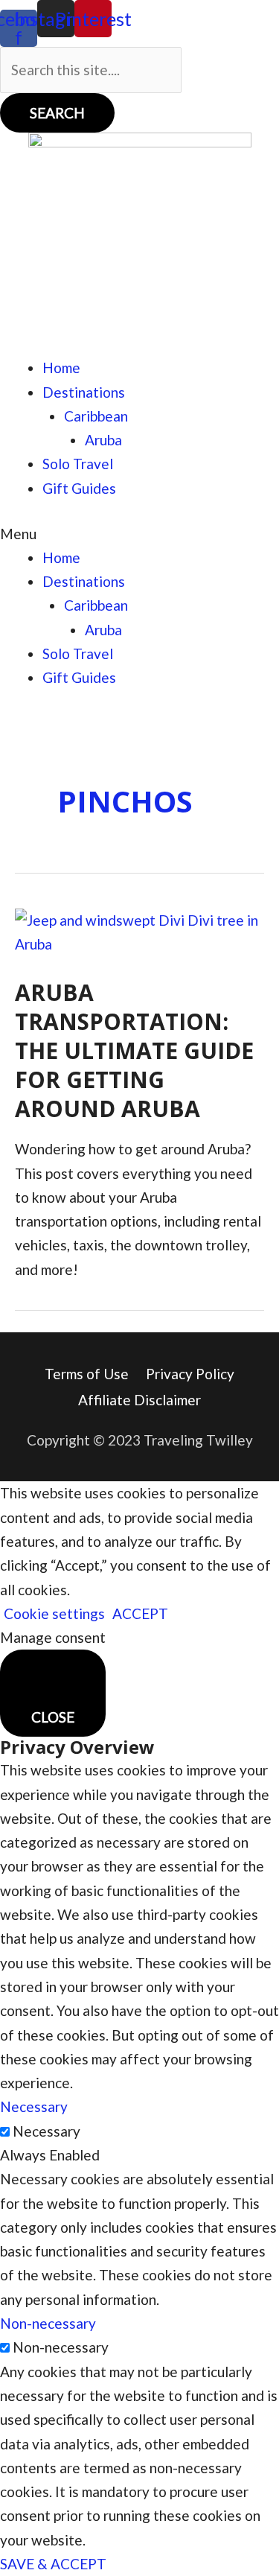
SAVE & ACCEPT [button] (53, 2564)
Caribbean (96, 416)
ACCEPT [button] (140, 1613)
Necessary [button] (34, 2106)
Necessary (46, 2131)
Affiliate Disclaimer (139, 1400)
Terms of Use (87, 1374)
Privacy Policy (190, 1374)
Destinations (84, 392)
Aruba (103, 440)
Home (61, 368)
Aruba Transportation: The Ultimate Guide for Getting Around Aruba (134, 1050)
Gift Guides (79, 488)
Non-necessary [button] (48, 2323)
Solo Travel (78, 464)
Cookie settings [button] (54, 1613)
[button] (139, 534)
